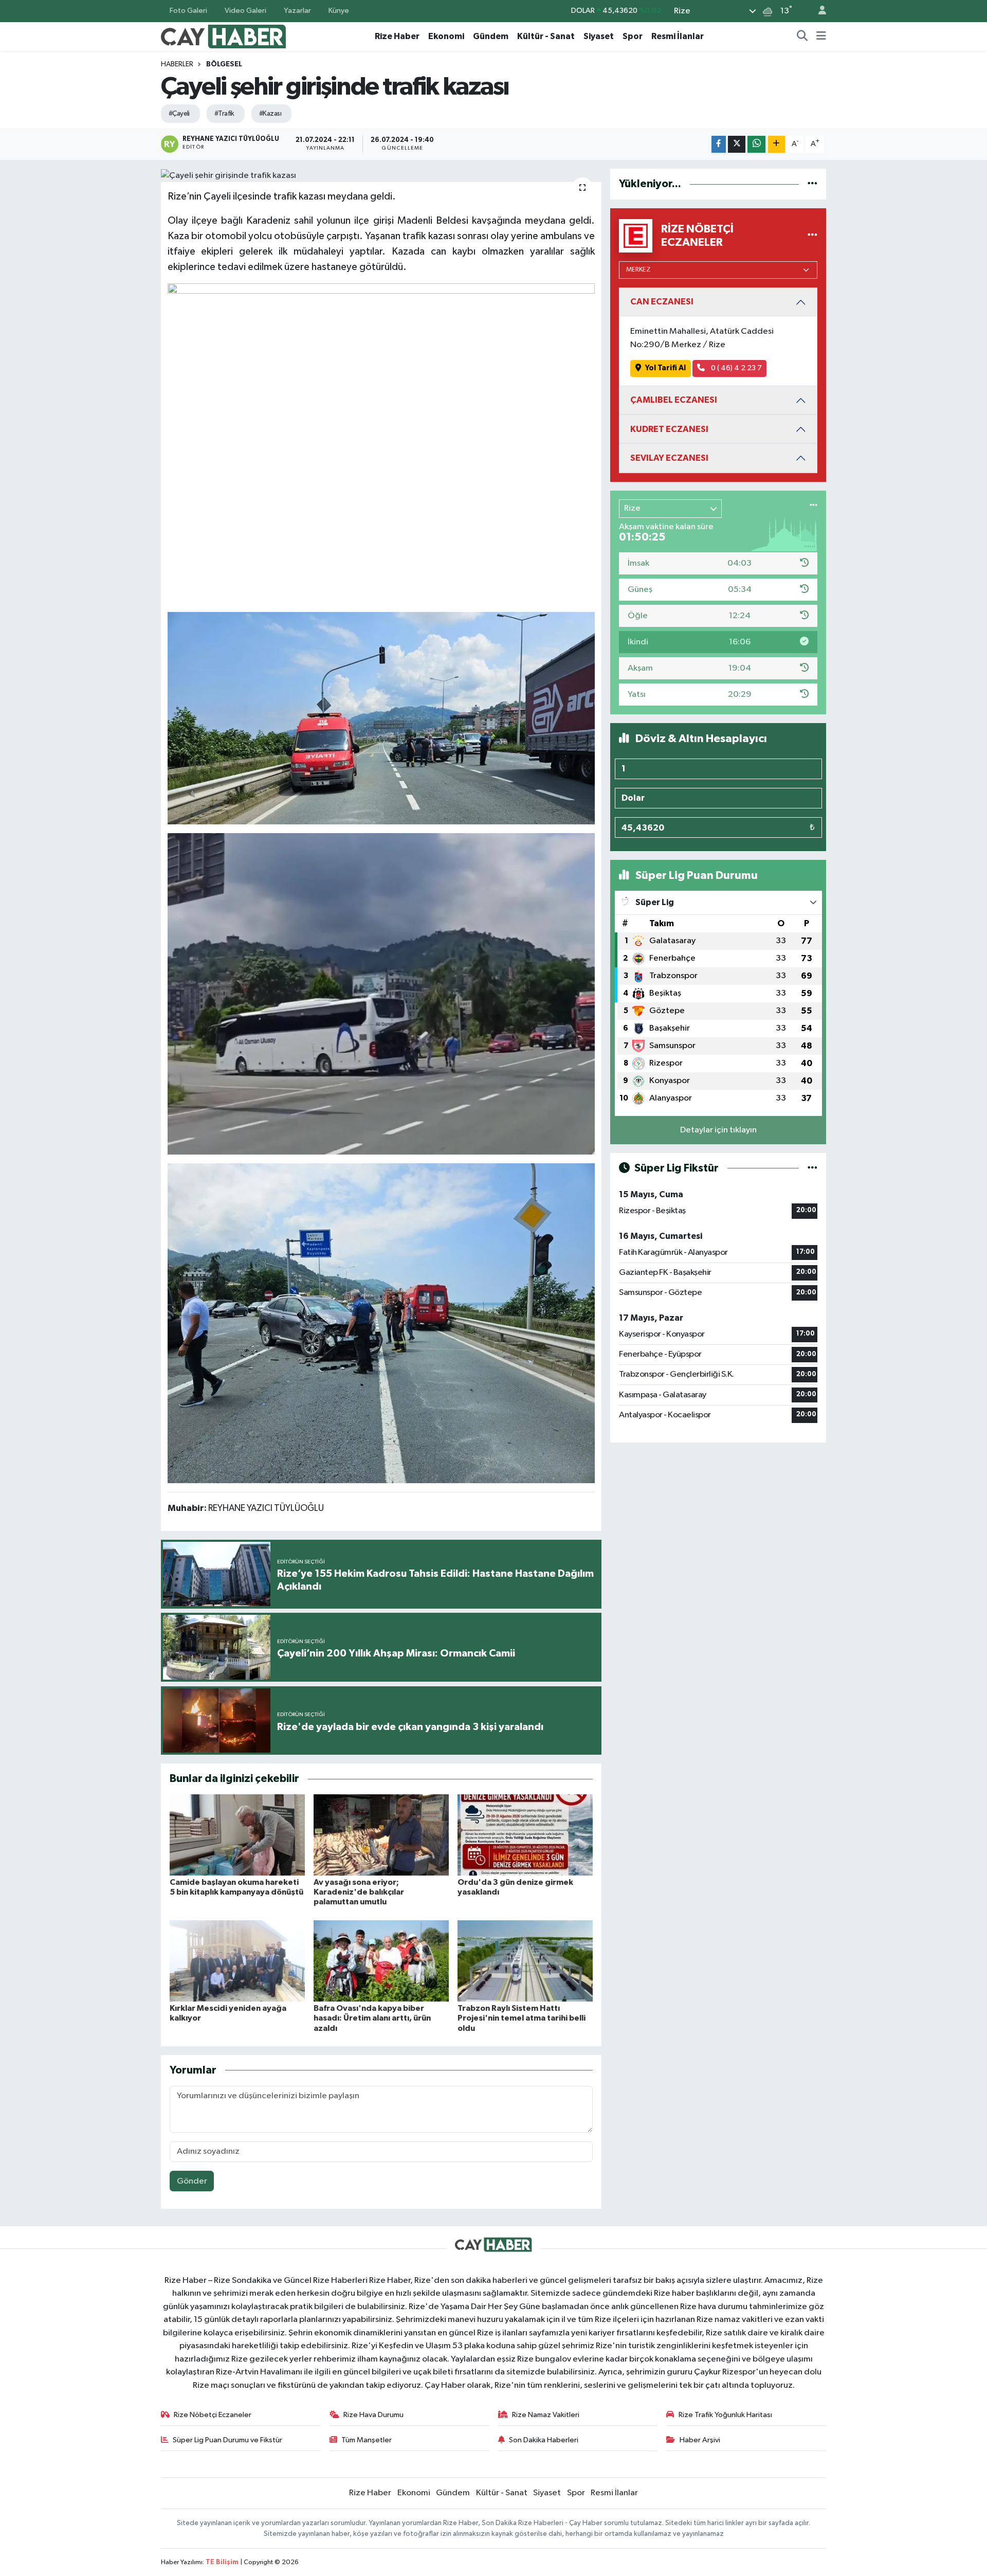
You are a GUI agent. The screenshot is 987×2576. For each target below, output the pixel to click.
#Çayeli (179, 114)
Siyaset (599, 36)
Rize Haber (397, 36)
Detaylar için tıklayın (718, 1130)
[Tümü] (812, 184)
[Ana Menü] (821, 37)
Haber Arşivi (700, 2440)
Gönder (192, 2181)
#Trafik (224, 114)
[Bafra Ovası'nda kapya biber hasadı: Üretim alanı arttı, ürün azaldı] (381, 1961)
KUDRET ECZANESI (669, 429)
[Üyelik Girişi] (818, 11)
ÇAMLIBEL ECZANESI (674, 400)
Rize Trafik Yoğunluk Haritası (725, 2415)
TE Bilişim (222, 2562)
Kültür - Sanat (546, 36)
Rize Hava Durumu (373, 2415)
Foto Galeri (188, 11)
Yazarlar (297, 11)
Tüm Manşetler (367, 2440)
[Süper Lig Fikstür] (812, 1168)
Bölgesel (224, 64)
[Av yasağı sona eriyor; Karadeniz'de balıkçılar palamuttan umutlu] (381, 1835)
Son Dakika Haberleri (544, 2440)
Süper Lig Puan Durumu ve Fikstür (227, 2440)
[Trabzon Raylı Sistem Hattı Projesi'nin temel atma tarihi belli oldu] (525, 1961)
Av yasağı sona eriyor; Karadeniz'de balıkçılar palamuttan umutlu (359, 1892)
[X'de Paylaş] (737, 144)
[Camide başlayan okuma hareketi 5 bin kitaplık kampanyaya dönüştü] (237, 1835)
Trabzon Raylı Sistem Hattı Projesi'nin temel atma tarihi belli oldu (522, 2018)
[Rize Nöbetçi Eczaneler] (812, 236)
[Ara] (802, 37)
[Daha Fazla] (776, 144)
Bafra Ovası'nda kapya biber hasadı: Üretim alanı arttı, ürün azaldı (372, 2018)
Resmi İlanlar (678, 36)
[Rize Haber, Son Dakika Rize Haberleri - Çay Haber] (224, 36)
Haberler (177, 64)
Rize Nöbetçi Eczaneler (213, 2415)
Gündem (491, 36)
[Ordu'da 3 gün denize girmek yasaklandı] (525, 1835)
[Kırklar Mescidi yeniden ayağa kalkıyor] (237, 1961)
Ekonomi (446, 36)
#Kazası (270, 114)
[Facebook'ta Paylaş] (719, 144)
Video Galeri (245, 11)
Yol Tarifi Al (665, 368)
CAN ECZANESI (662, 302)
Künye (339, 11)
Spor (633, 36)
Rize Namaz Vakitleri (546, 2415)
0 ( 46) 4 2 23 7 (736, 368)
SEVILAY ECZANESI (669, 458)
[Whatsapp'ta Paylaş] (756, 144)
